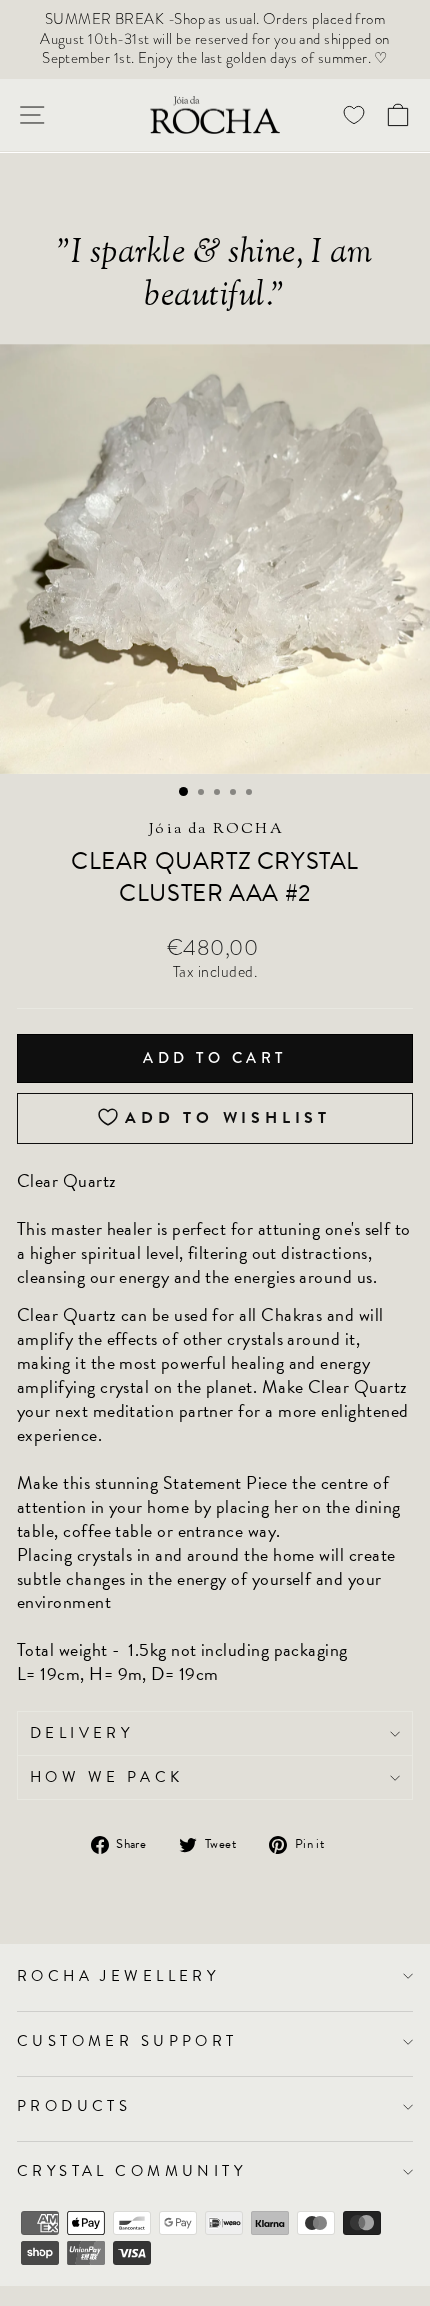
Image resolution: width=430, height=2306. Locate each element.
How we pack (107, 1777)
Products (74, 2106)
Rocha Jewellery (118, 1976)
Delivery (81, 1733)
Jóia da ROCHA (216, 829)
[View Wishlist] (354, 114)
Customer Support (127, 2041)
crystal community (131, 2171)
